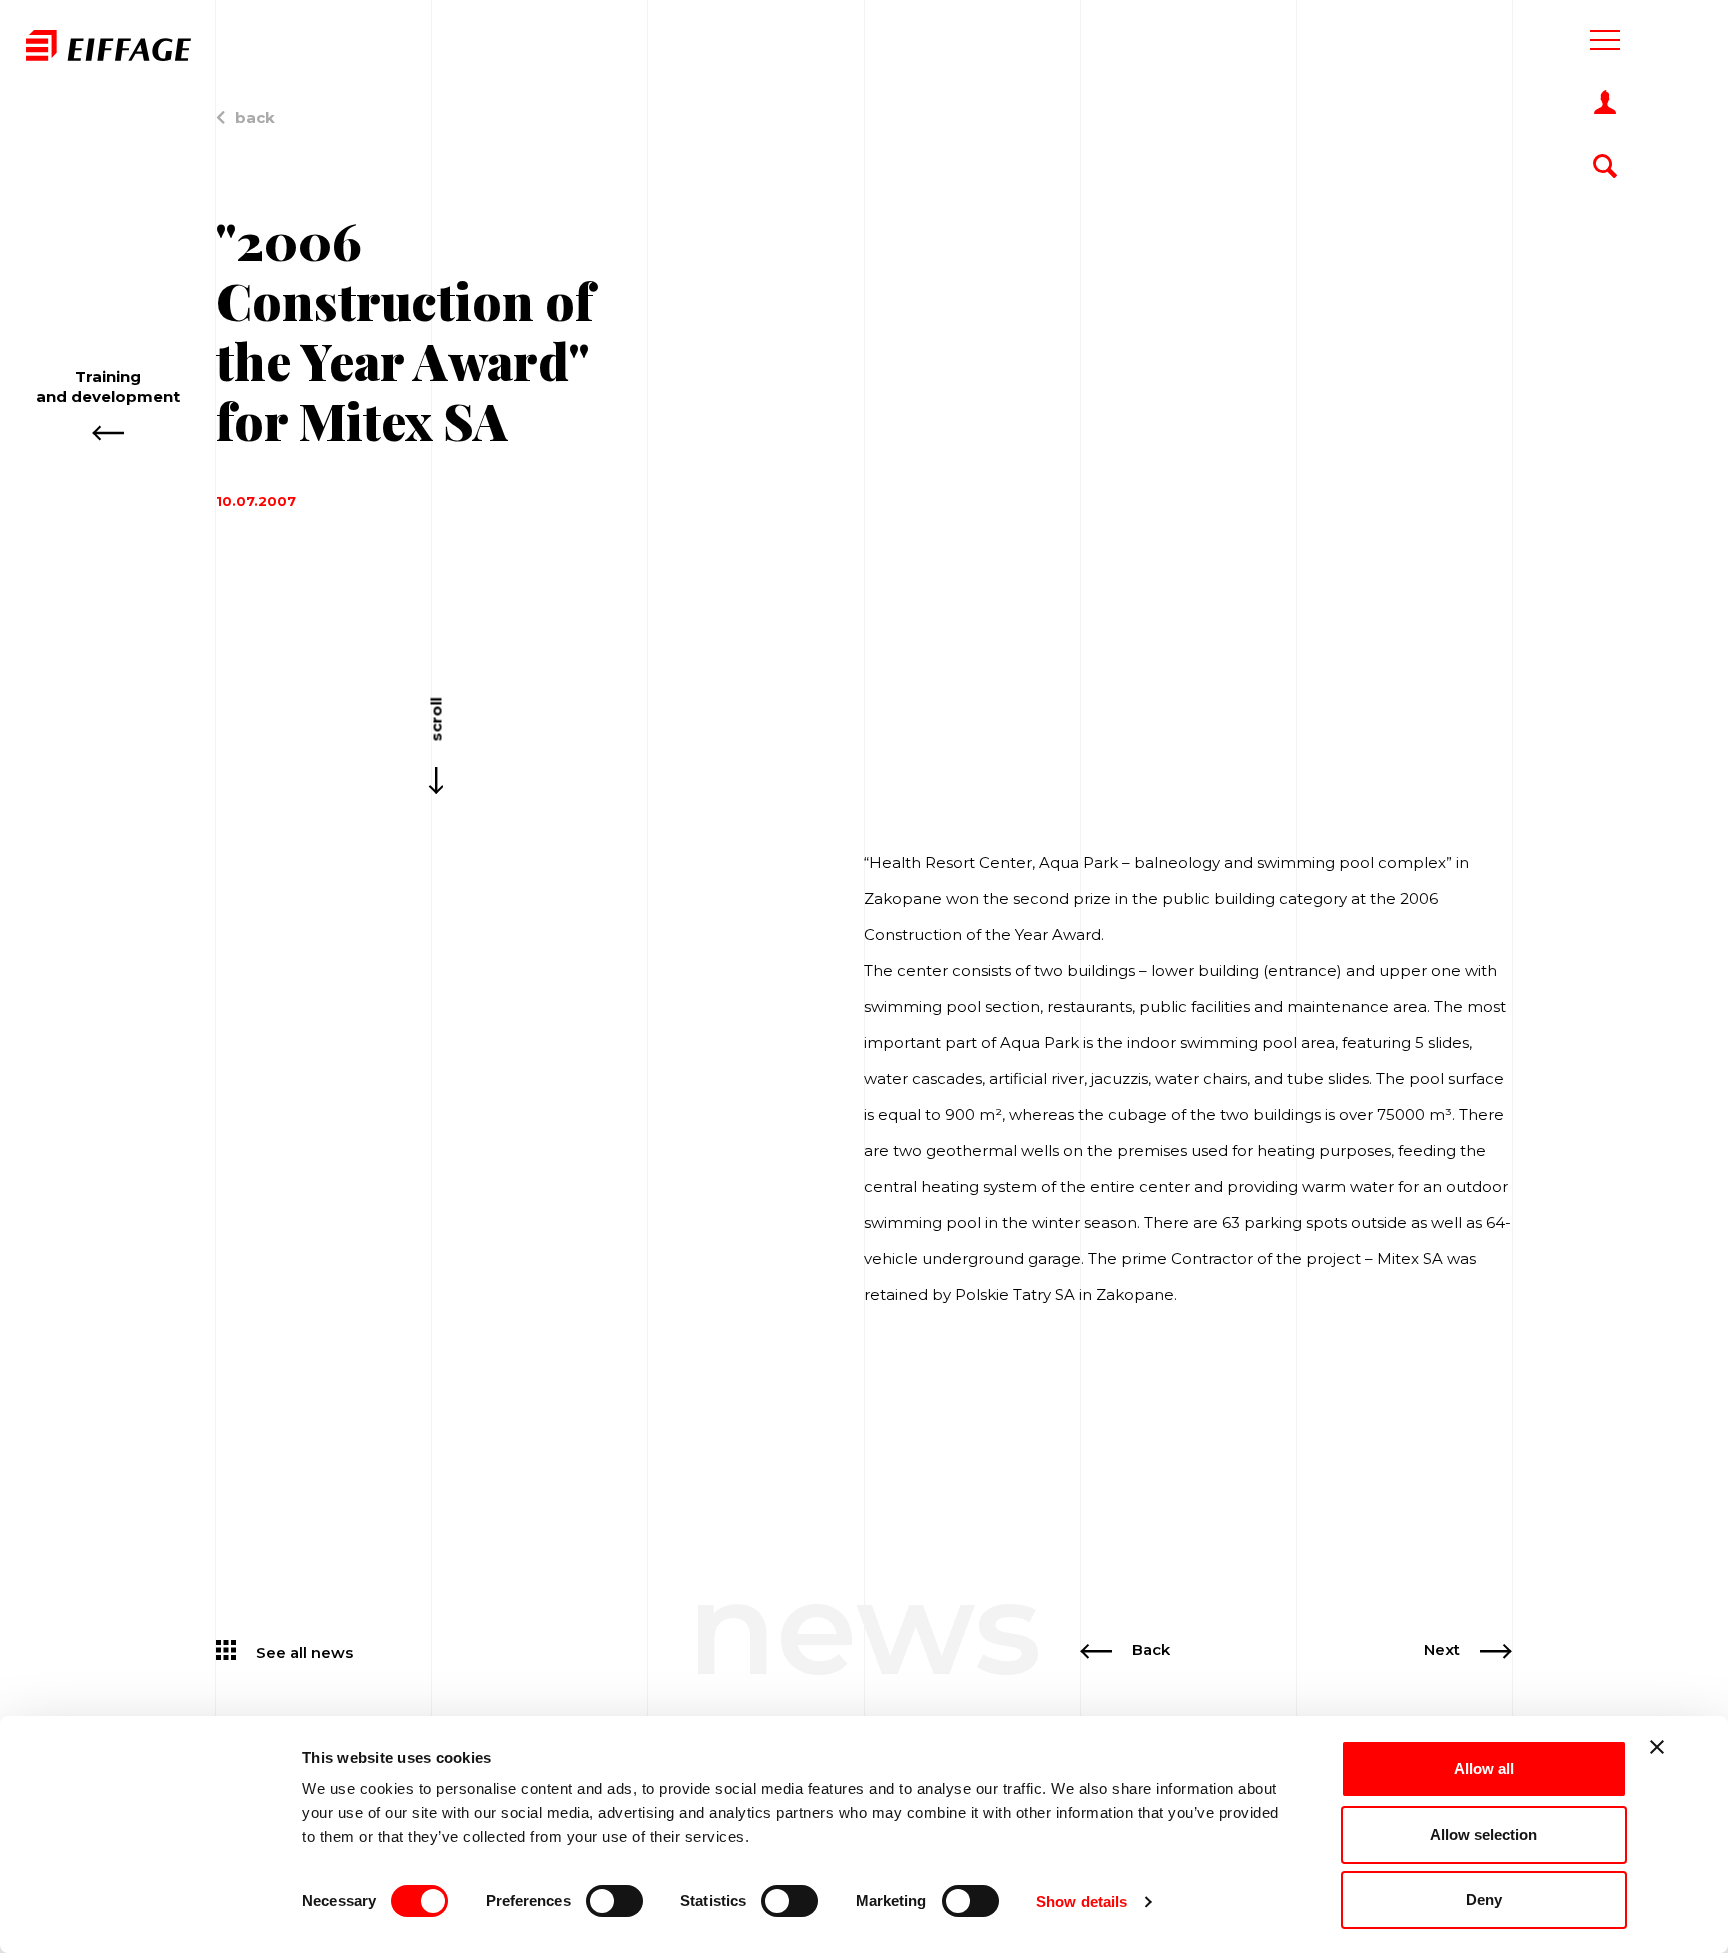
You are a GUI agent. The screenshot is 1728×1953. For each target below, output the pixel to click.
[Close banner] (1657, 1747)
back (255, 117)
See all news (304, 1651)
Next (1442, 1649)
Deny (1484, 1899)
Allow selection (1483, 1834)
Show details (1081, 1901)
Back (1151, 1649)
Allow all (1484, 1768)
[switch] (614, 1901)
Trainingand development (108, 386)
